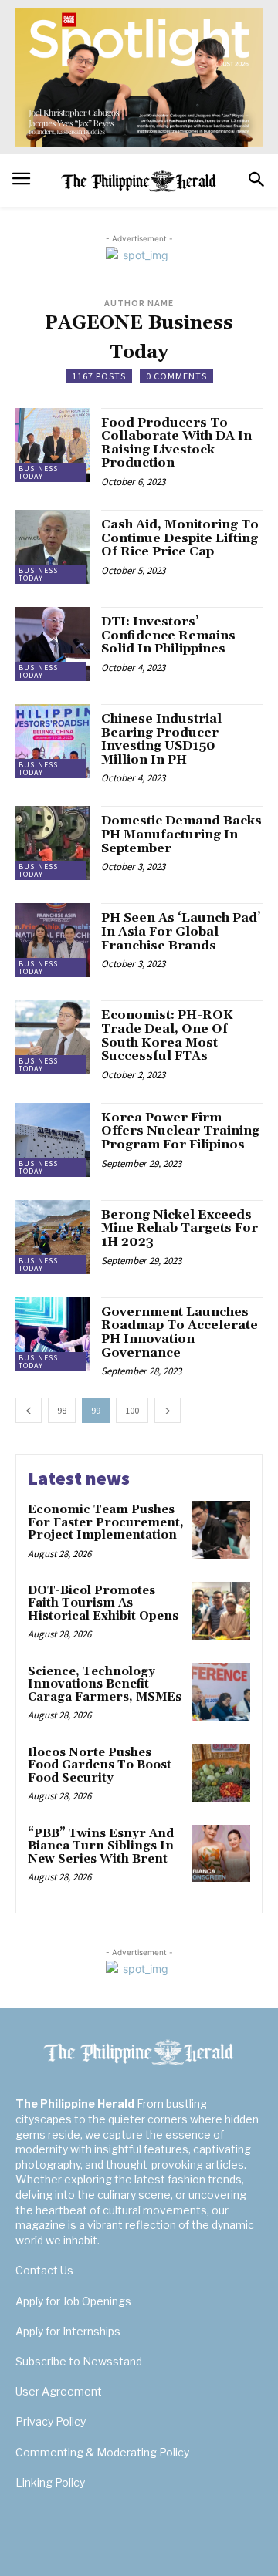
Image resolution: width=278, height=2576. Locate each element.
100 (132, 1410)
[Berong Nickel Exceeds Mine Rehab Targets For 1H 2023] (53, 1237)
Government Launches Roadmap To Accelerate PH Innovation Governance (180, 1332)
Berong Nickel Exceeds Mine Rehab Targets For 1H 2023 (180, 1228)
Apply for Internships (68, 2331)
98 (62, 1410)
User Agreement (59, 2391)
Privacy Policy (51, 2421)
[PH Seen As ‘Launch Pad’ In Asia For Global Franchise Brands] (53, 940)
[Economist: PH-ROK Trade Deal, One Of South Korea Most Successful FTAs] (53, 1037)
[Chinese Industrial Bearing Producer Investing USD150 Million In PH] (53, 741)
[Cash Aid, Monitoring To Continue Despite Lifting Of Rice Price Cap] (53, 547)
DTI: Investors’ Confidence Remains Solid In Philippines (168, 635)
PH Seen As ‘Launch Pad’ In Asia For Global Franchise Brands (181, 931)
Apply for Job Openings (73, 2301)
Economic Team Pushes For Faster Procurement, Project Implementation (106, 1522)
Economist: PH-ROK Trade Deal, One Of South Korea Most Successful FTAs (167, 1035)
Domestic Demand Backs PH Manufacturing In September (181, 834)
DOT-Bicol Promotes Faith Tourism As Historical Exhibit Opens (103, 1603)
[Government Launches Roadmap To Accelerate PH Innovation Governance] (53, 1334)
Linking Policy (50, 2482)
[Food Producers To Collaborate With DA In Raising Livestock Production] (53, 445)
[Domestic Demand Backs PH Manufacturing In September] (53, 843)
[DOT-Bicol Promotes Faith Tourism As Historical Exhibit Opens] (221, 1611)
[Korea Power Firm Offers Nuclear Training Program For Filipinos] (53, 1140)
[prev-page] (29, 1410)
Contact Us (44, 2270)
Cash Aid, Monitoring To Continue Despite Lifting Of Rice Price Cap (180, 538)
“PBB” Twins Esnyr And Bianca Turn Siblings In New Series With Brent (101, 1846)
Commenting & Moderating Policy (102, 2452)
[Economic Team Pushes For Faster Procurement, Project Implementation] (221, 1530)
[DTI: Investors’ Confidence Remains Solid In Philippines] (53, 644)
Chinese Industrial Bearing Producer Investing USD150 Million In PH (161, 739)
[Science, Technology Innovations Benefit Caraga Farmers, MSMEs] (221, 1692)
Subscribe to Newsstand (79, 2361)
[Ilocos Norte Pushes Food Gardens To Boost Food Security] (221, 1773)
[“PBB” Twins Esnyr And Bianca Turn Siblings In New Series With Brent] (221, 1854)
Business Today (38, 472)
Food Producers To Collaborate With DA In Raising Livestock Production (176, 443)
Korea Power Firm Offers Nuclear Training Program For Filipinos (180, 1131)
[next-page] (168, 1410)
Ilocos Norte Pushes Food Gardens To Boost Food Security (100, 1765)
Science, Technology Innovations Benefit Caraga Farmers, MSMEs (105, 1684)
